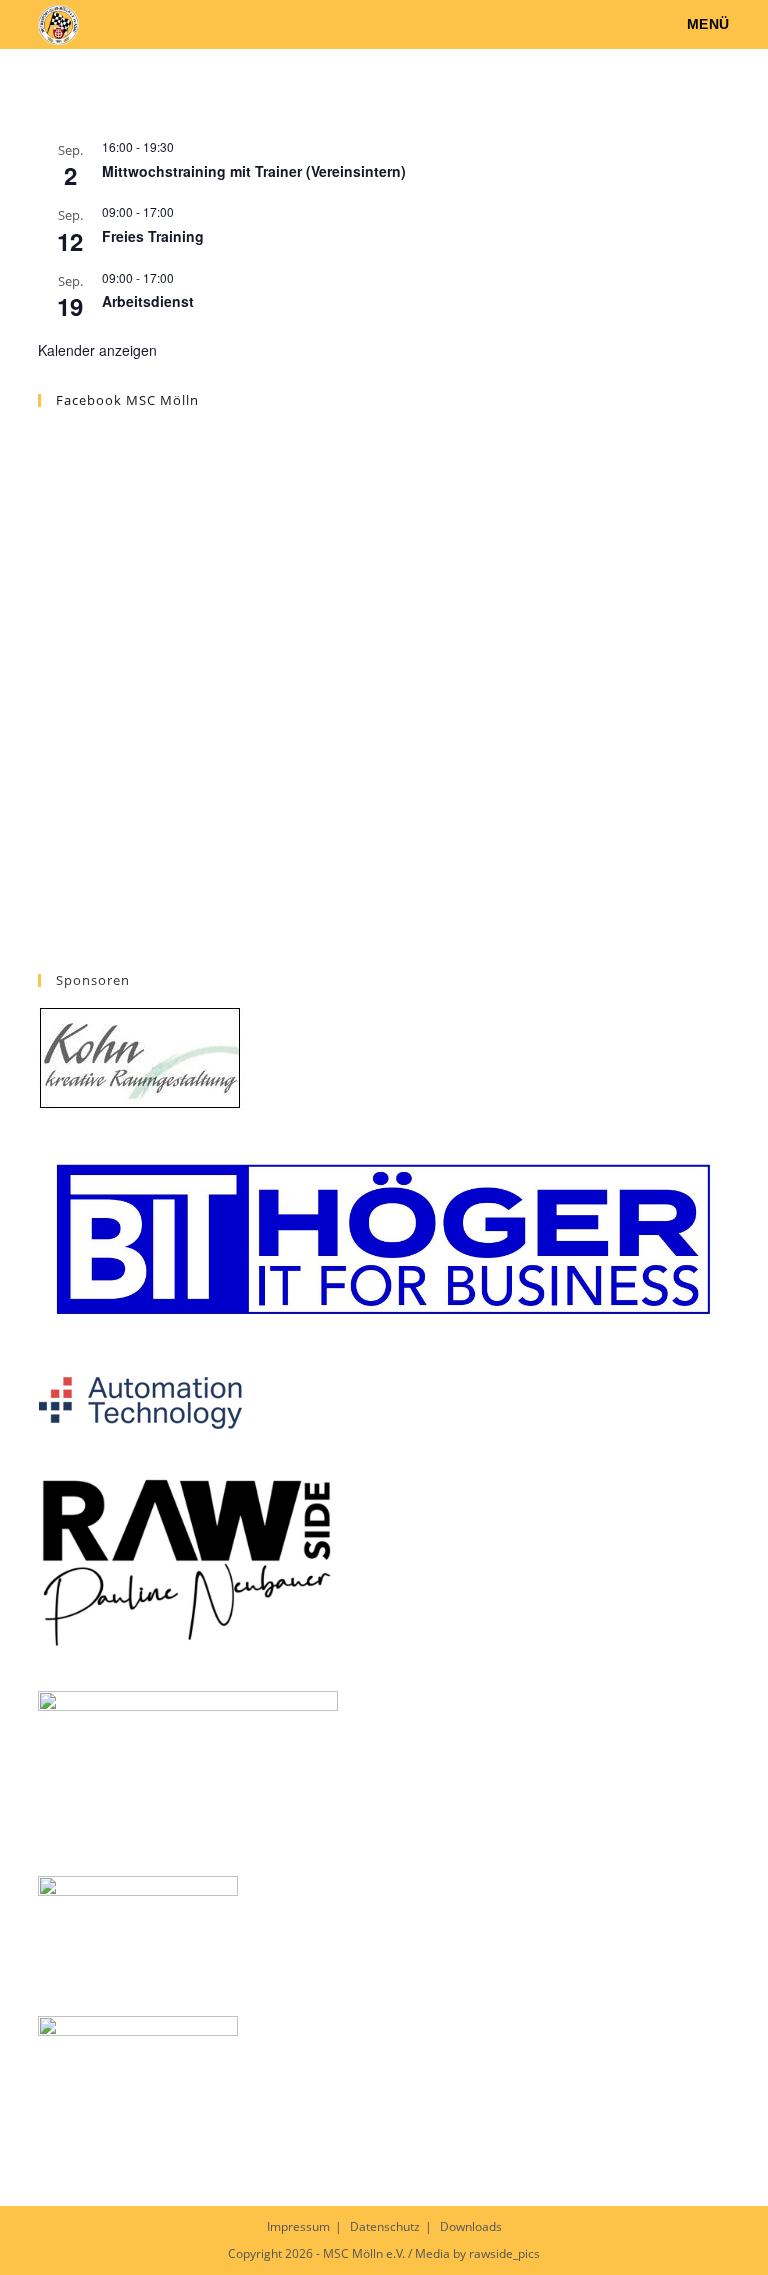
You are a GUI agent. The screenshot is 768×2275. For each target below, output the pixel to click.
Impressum (298, 2226)
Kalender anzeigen (97, 350)
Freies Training (153, 236)
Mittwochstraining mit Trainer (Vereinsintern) (254, 171)
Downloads (471, 2226)
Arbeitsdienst (148, 301)
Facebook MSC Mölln (127, 400)
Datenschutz (385, 2226)
